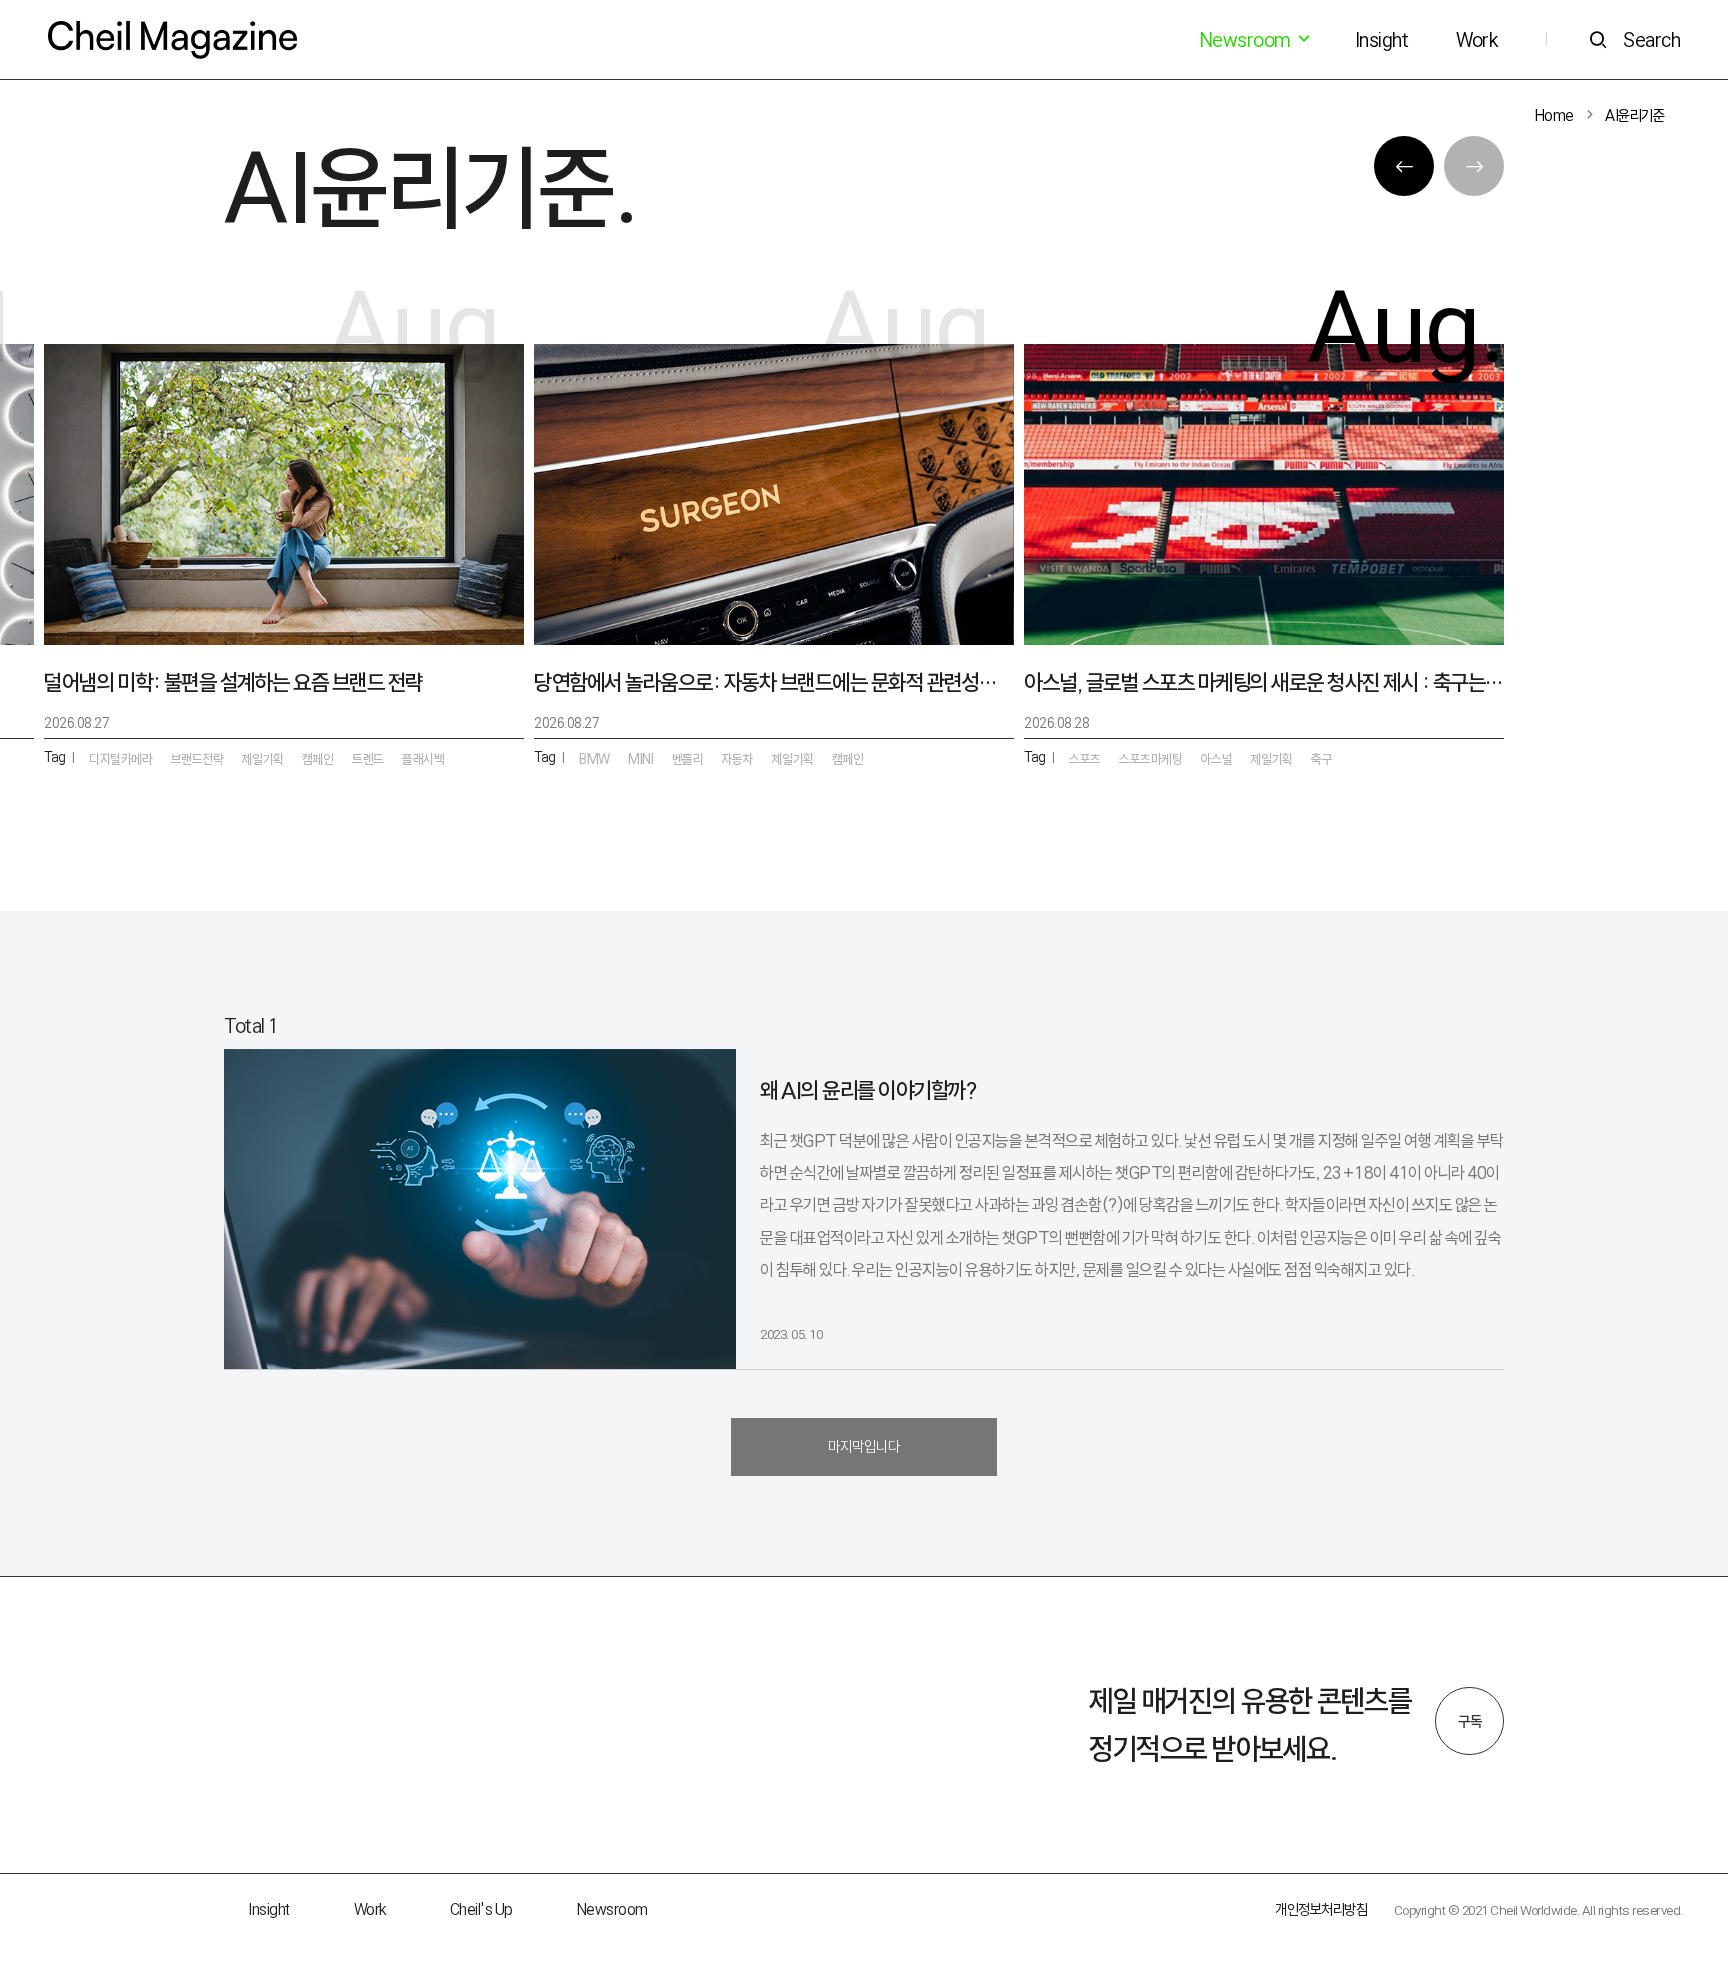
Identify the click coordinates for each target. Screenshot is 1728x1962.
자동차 (738, 759)
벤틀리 (688, 759)
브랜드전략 (197, 759)
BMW (594, 759)
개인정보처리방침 (1321, 1909)
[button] (1404, 166)
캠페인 (848, 759)
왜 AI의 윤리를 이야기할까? (868, 1090)
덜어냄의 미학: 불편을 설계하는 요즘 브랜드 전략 (233, 682)
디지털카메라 (120, 759)
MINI (640, 759)
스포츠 (1085, 759)
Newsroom (612, 1909)
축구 (1321, 759)
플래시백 (423, 759)
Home (1554, 115)
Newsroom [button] (1247, 40)
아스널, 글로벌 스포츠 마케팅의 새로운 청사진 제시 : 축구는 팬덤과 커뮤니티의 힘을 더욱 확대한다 (1264, 682)
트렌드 (368, 759)
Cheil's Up (481, 1909)
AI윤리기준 (1634, 115)
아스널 (1217, 759)
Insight (1382, 40)
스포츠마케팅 (1150, 759)
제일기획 (1272, 759)
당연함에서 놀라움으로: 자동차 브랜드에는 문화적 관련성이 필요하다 (774, 682)
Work (1476, 40)
